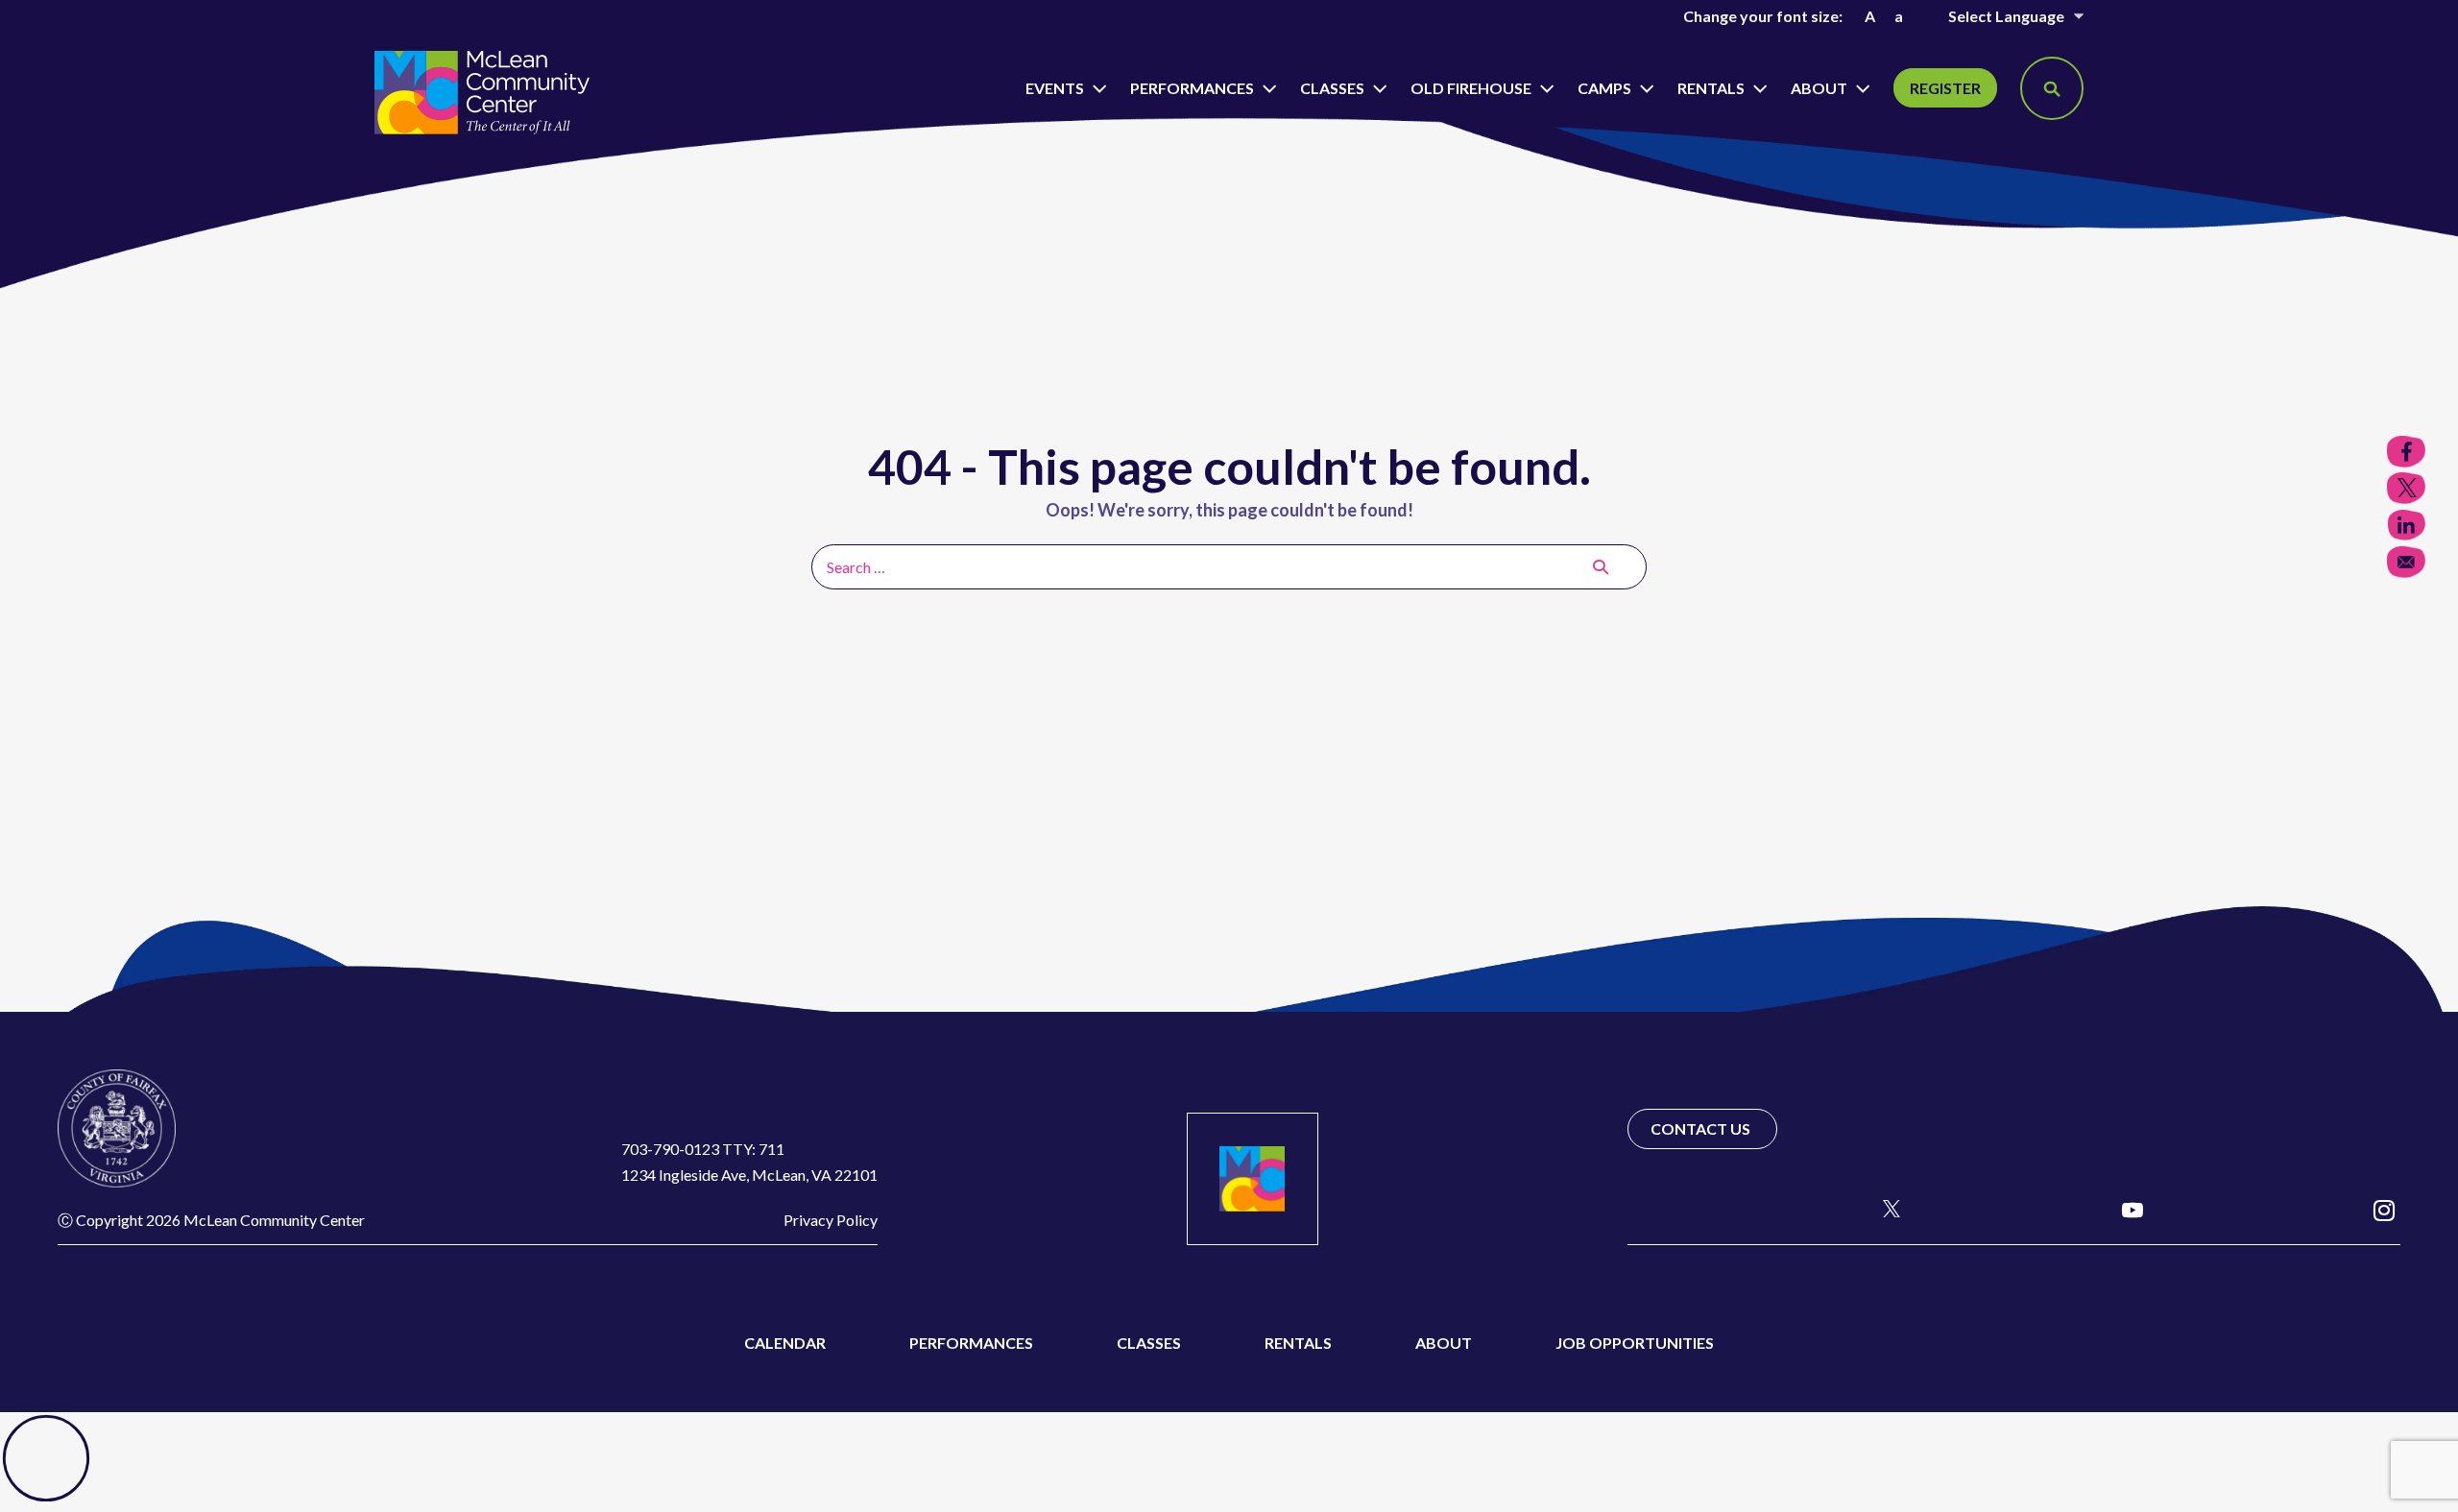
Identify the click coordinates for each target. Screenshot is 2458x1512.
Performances (1193, 88)
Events (1056, 88)
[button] (2052, 88)
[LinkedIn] (2406, 526)
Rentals (1712, 88)
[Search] (1601, 566)
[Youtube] (2133, 1209)
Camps (1606, 88)
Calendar (785, 1343)
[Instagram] (2384, 1209)
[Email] (2406, 562)
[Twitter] (2406, 488)
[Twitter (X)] (1883, 1209)
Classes (1334, 88)
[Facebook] (1639, 1209)
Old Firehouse (1472, 88)
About (1820, 88)
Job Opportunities (1635, 1343)
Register (1945, 88)
